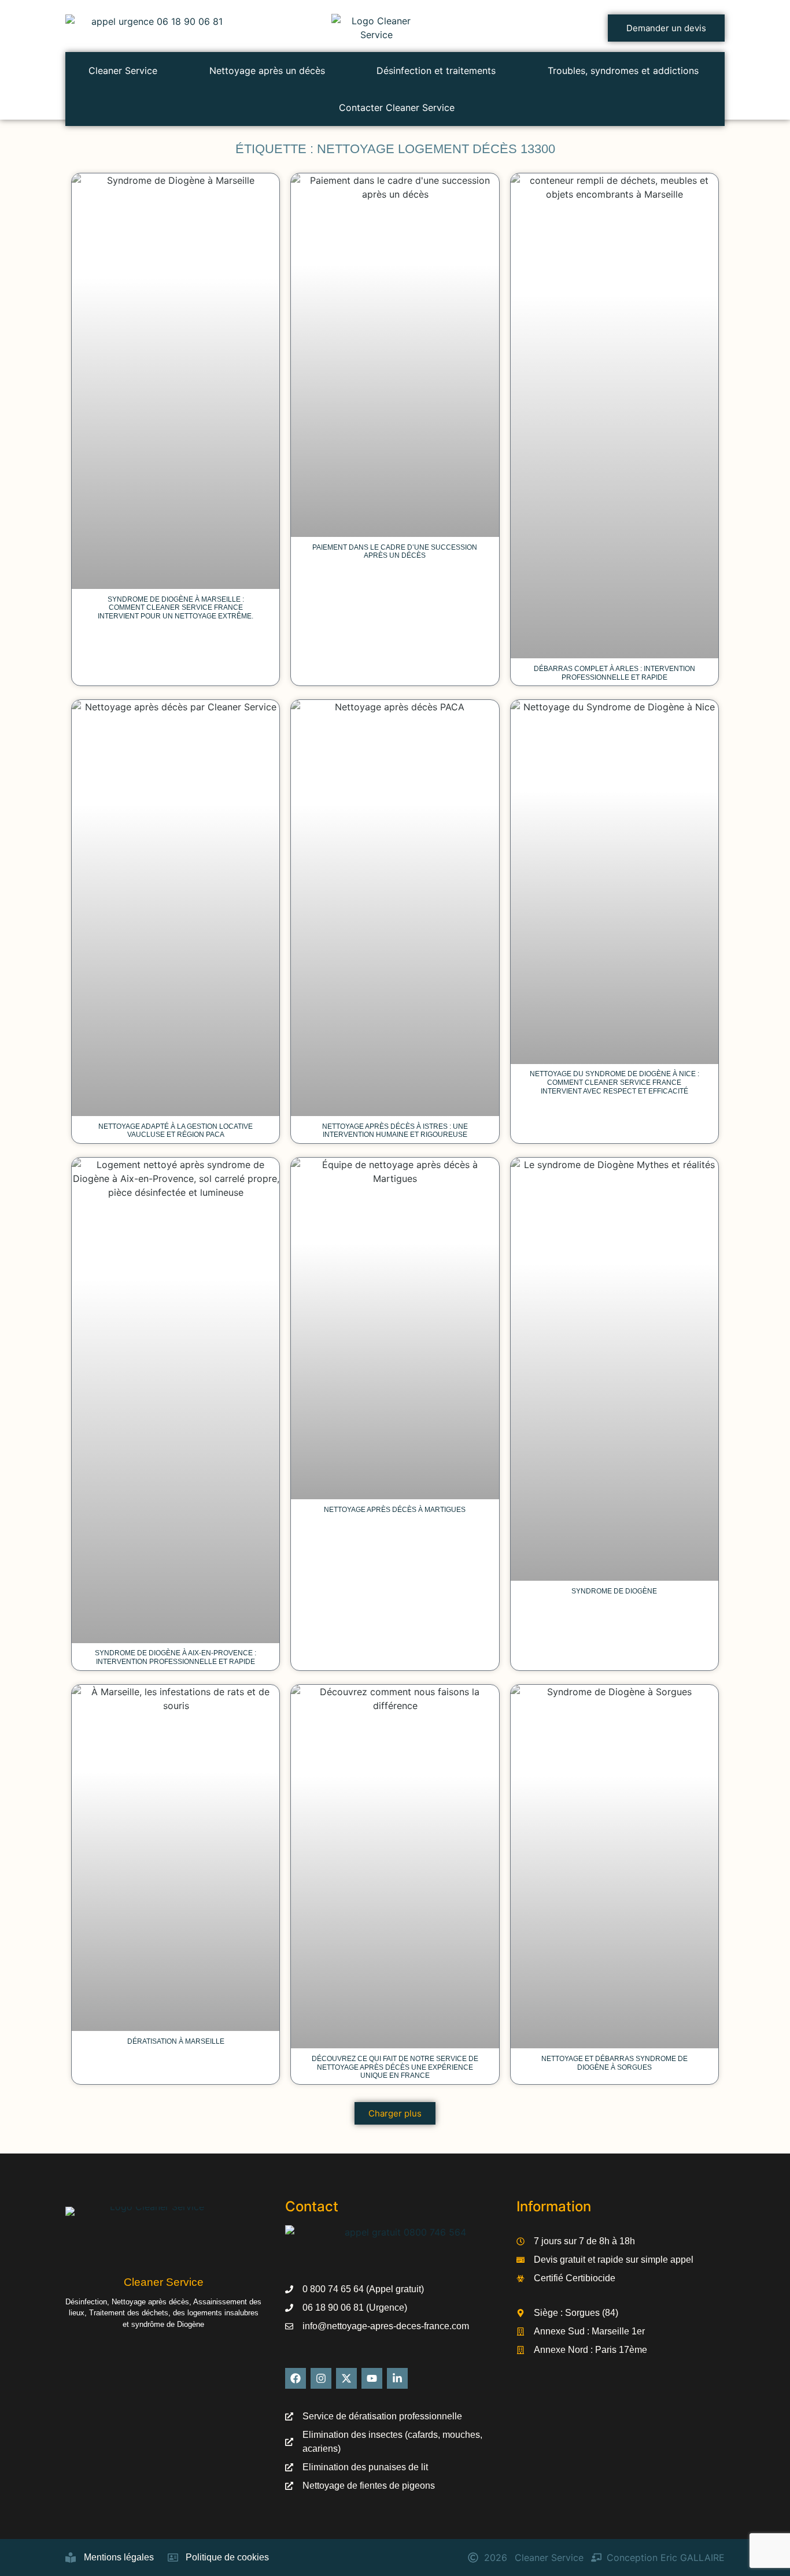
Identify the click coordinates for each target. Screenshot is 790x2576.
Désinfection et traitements (436, 71)
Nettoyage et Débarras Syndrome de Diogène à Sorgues (614, 2063)
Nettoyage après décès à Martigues (395, 1510)
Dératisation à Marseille (176, 2041)
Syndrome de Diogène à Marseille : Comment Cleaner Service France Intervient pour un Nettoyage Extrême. (176, 608)
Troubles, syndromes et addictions (623, 71)
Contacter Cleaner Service (397, 108)
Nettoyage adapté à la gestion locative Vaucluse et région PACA (176, 1131)
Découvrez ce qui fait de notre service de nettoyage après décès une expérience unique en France (395, 2067)
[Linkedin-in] (397, 2378)
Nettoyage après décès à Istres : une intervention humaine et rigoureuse (395, 1131)
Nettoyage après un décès (267, 71)
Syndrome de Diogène (614, 1591)
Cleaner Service (123, 71)
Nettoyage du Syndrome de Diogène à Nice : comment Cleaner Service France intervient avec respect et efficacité (614, 1083)
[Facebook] (296, 2378)
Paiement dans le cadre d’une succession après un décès (395, 552)
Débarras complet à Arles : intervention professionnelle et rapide (614, 673)
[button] (395, 2113)
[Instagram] (321, 2378)
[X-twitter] (346, 2378)
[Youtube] (372, 2378)
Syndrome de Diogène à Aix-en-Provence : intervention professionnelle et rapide (176, 1657)
